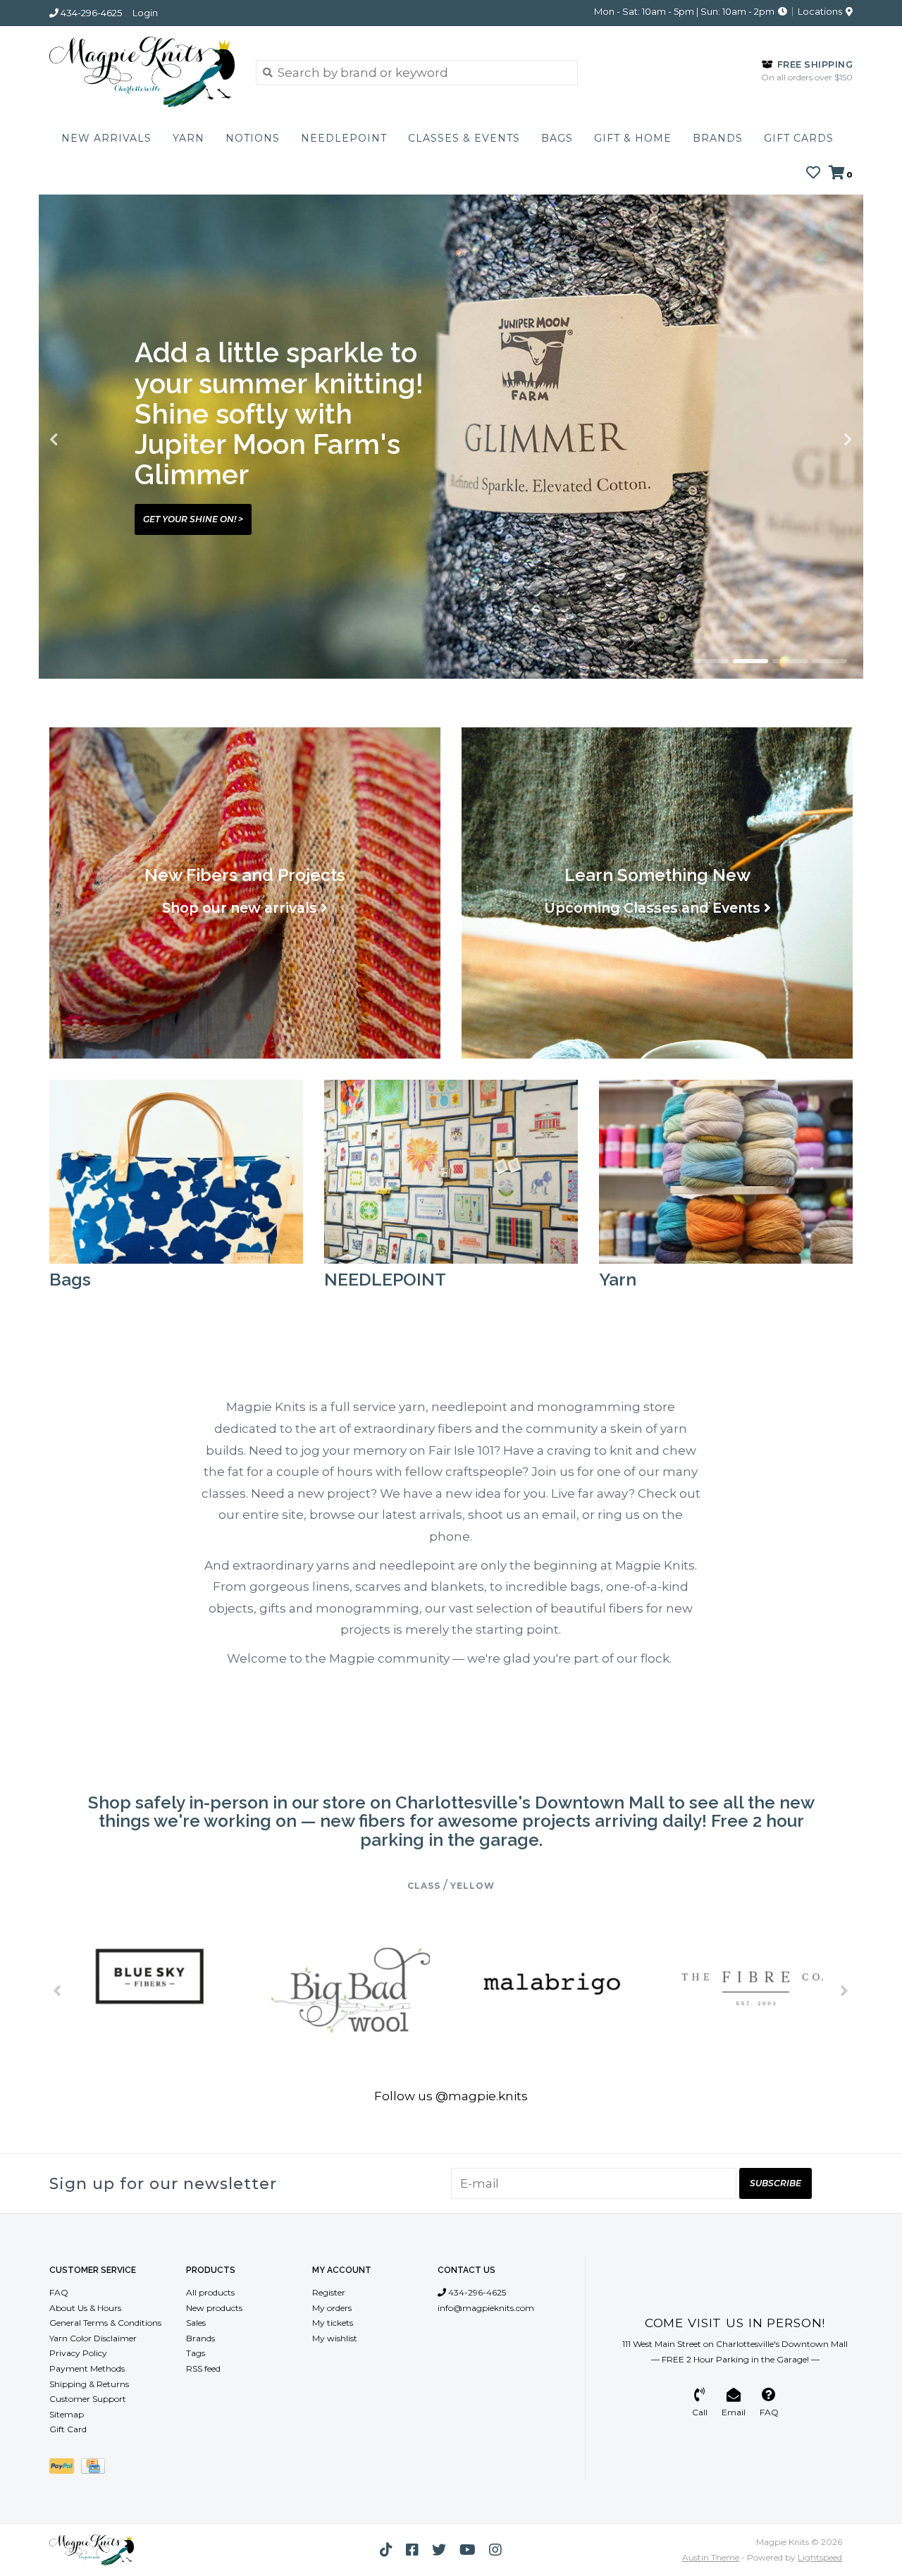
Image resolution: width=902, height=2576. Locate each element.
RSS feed (203, 2368)
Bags (557, 138)
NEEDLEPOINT (344, 138)
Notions (253, 138)
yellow (472, 1886)
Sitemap (67, 2414)
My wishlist (335, 2338)
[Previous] (57, 1990)
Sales (196, 2323)
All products (210, 2292)
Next (817, 440)
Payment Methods (87, 2368)
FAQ (59, 2292)
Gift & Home (633, 138)
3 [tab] (790, 661)
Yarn (189, 138)
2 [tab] (750, 661)
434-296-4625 (476, 2292)
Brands (718, 138)
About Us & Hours (85, 2308)
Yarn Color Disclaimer (93, 2338)
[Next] (845, 1990)
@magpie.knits (482, 2096)
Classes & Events (464, 138)
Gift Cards (799, 138)
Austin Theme (711, 2557)
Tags (196, 2353)
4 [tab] (829, 661)
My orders (332, 2308)
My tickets (333, 2323)
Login (145, 13)
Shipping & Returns (89, 2384)
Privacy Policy (78, 2353)
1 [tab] (711, 661)
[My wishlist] (813, 173)
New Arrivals (106, 138)
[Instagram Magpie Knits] (495, 2550)
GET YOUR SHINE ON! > (193, 519)
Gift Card (68, 2429)
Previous (85, 440)
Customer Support (88, 2399)
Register (329, 2292)
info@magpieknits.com (486, 2308)
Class (424, 1886)
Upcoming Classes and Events (652, 908)
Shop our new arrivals (240, 908)
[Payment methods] (65, 2469)
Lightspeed (820, 2557)
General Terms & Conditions (105, 2323)
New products (214, 2308)
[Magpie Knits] (142, 72)
